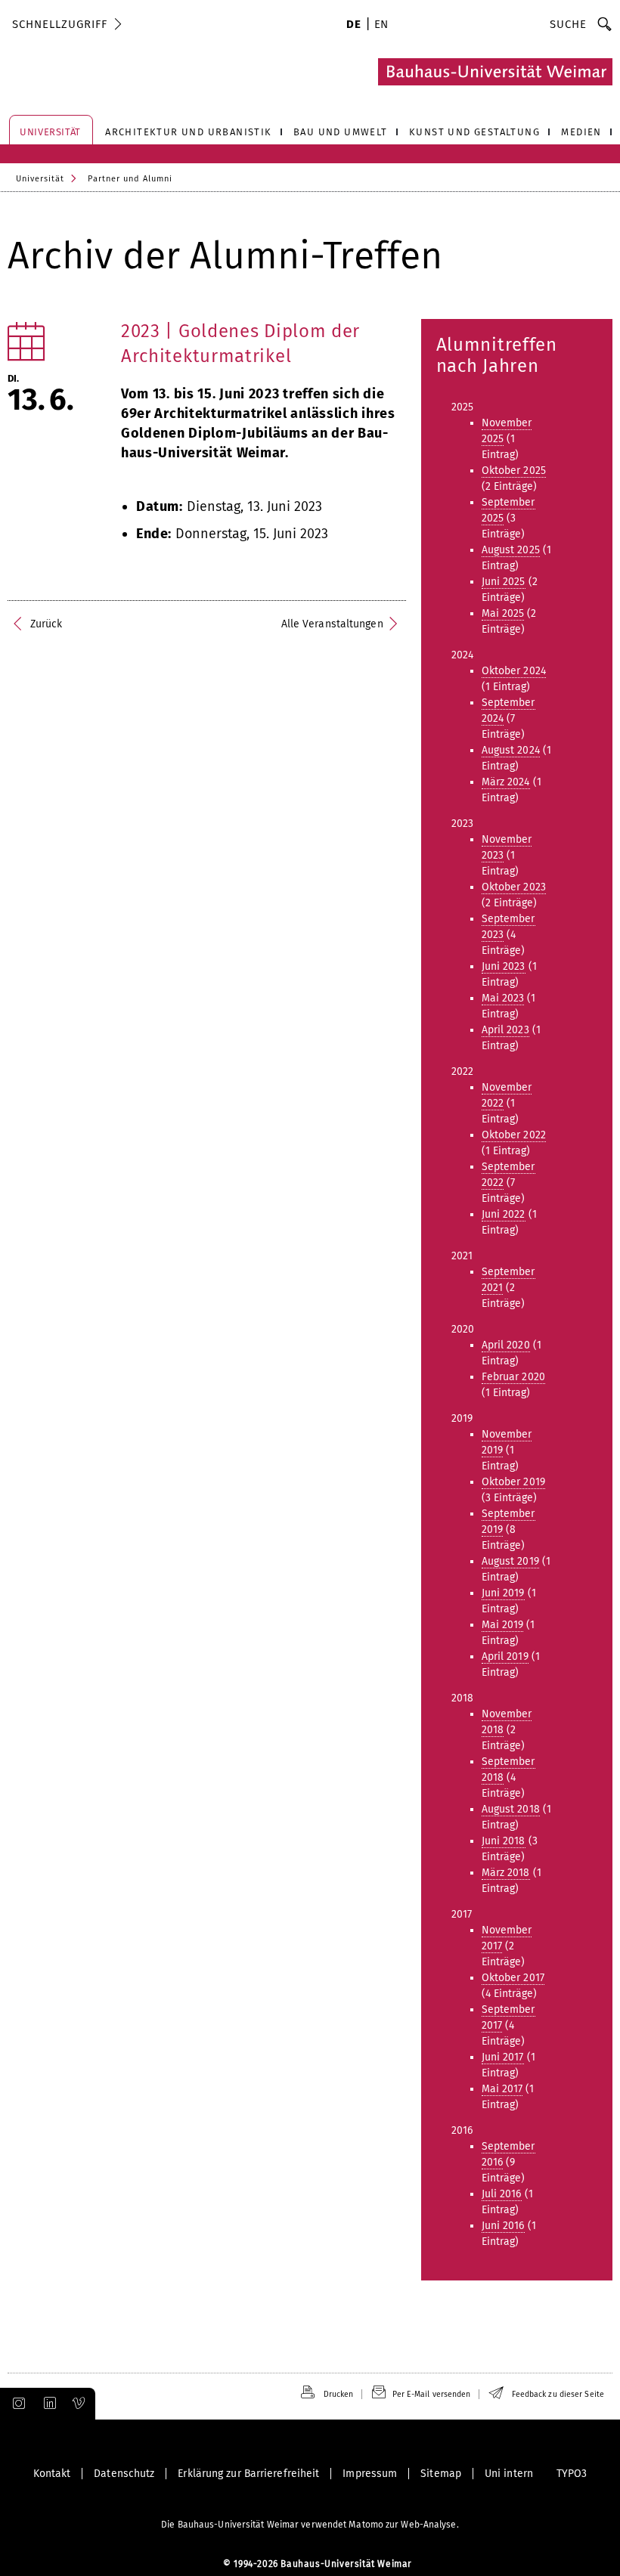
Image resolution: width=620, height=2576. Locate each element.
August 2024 (511, 750)
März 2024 (506, 782)
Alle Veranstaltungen (332, 624)
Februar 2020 (513, 1377)
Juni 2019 (503, 1593)
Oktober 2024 (514, 671)
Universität (40, 179)
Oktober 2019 (513, 1482)
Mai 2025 (503, 613)
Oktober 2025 (514, 471)
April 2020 (506, 1345)
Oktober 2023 (514, 887)
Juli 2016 (502, 2194)
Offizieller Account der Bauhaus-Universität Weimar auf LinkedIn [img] (48, 2404)
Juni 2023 (504, 966)
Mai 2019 (503, 1625)
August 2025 (511, 550)
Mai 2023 (503, 998)
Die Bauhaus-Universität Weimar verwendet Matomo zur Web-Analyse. (310, 2525)
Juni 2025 (504, 582)
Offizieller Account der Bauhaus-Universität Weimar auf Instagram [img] (16, 2404)
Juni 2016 (503, 2226)
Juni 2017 (503, 2057)
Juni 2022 (504, 1214)
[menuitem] (353, 26)
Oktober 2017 (513, 1978)
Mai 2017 (502, 2089)
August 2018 (511, 1809)
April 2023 (505, 1030)
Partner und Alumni (130, 179)
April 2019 (505, 1656)
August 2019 (510, 1561)
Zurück (46, 624)
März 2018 (506, 1873)
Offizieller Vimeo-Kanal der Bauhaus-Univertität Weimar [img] (79, 2404)
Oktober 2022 (514, 1135)
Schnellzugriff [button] (60, 24)
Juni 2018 (504, 1841)
